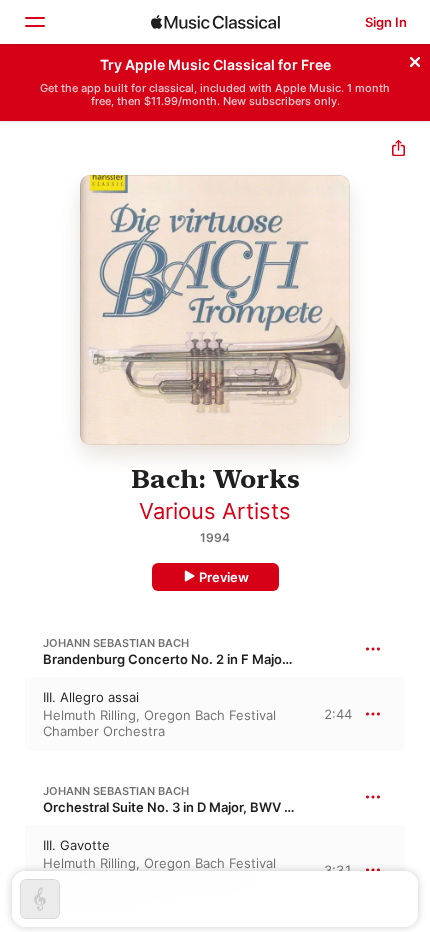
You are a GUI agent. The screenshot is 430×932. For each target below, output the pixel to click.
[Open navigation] (34, 22)
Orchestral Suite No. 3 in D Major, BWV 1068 (179, 807)
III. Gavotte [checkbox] (76, 845)
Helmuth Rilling (89, 715)
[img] (215, 22)
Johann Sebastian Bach (116, 643)
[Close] (415, 59)
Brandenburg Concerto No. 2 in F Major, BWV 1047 (201, 659)
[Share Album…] (398, 150)
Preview (224, 577)
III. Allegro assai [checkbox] (91, 697)
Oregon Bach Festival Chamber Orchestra (159, 723)
